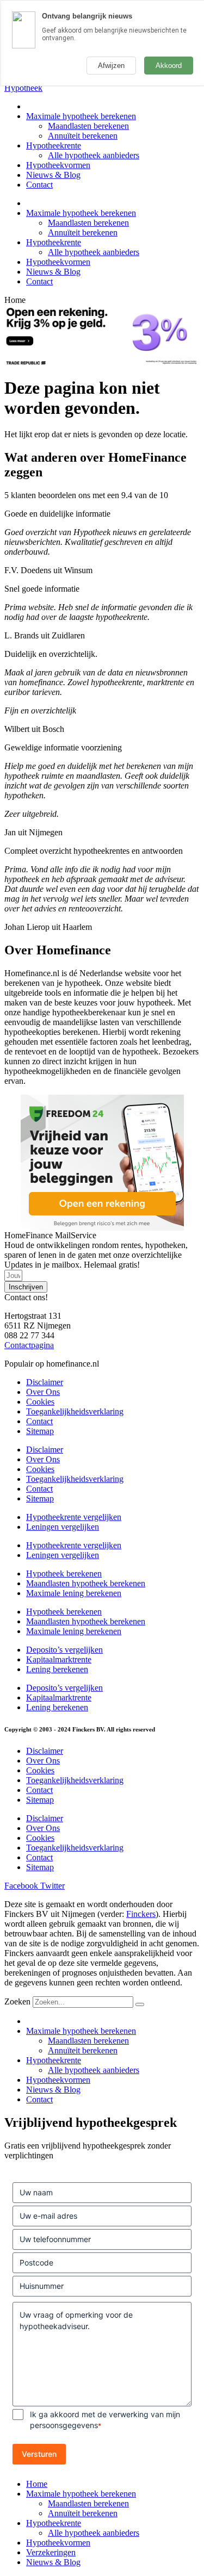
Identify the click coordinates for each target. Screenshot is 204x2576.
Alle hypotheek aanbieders (94, 155)
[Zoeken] (140, 2004)
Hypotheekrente (54, 145)
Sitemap (40, 1431)
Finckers (141, 1914)
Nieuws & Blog (53, 175)
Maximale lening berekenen (74, 1593)
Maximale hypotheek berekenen (81, 116)
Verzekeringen (51, 2552)
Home (37, 2484)
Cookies (40, 1402)
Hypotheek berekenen (64, 1573)
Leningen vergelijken (63, 1527)
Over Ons (43, 1392)
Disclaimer (45, 1382)
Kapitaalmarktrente (59, 1659)
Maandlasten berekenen (88, 126)
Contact (39, 185)
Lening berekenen (57, 1669)
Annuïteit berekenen (83, 136)
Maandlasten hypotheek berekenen (86, 1583)
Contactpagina (29, 1345)
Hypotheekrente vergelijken (74, 1517)
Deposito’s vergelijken (64, 1650)
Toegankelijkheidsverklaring (75, 1411)
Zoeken (17, 2001)
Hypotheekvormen (58, 165)
